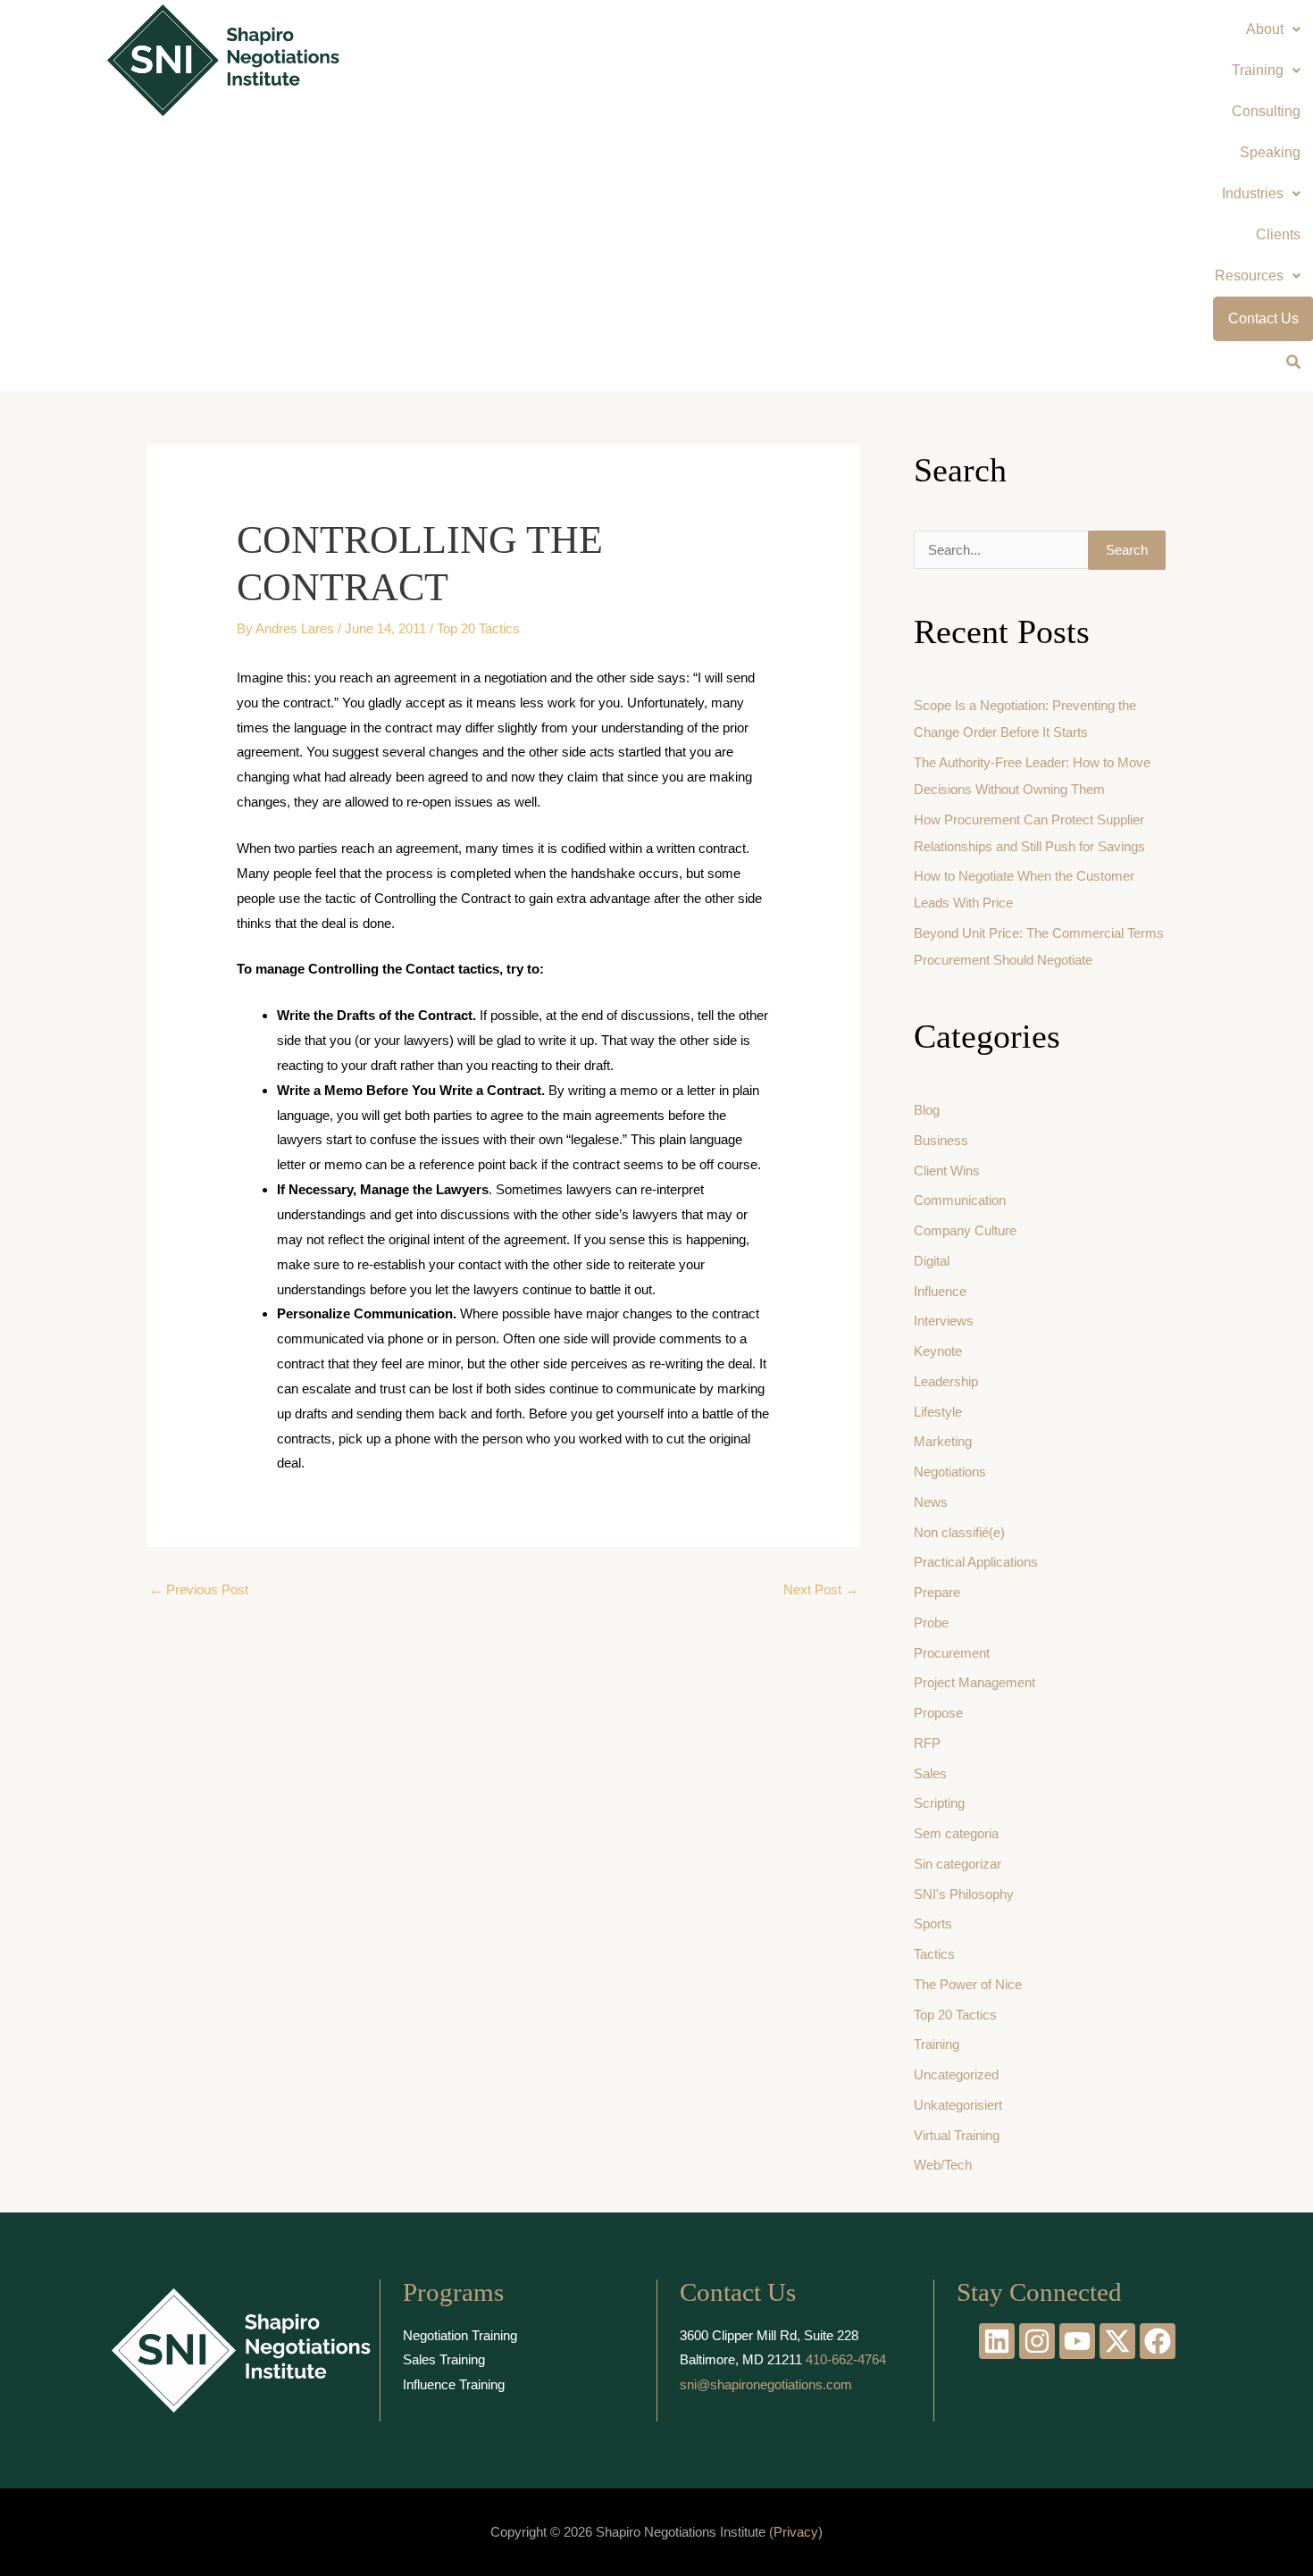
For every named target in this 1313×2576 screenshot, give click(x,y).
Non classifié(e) (959, 1532)
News (931, 1502)
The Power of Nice (968, 1984)
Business (941, 1140)
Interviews (944, 1321)
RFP (927, 1743)
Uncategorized (956, 2074)
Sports (933, 1924)
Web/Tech (943, 2165)
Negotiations (950, 1472)
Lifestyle (938, 1412)
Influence (940, 1291)
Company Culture (965, 1230)
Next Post (821, 1589)
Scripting (939, 1803)
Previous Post (199, 1589)
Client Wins (947, 1171)
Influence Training (454, 2384)
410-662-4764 (846, 2359)
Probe (931, 1623)
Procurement (952, 1653)
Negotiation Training (460, 2335)
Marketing (943, 1441)
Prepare (937, 1592)
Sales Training (444, 2359)
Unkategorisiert (958, 2105)
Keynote (938, 1351)
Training (937, 2044)
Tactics (934, 1954)
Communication (960, 1200)
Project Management (974, 1682)
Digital (932, 1261)
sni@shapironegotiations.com (766, 2384)
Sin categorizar (958, 1864)
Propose (938, 1713)
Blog (927, 1110)
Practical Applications (976, 1562)
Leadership (946, 1381)
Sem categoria (956, 1833)
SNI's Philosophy (964, 1894)
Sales (930, 1773)
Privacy (796, 2532)
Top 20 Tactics (478, 628)
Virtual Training (957, 2135)
